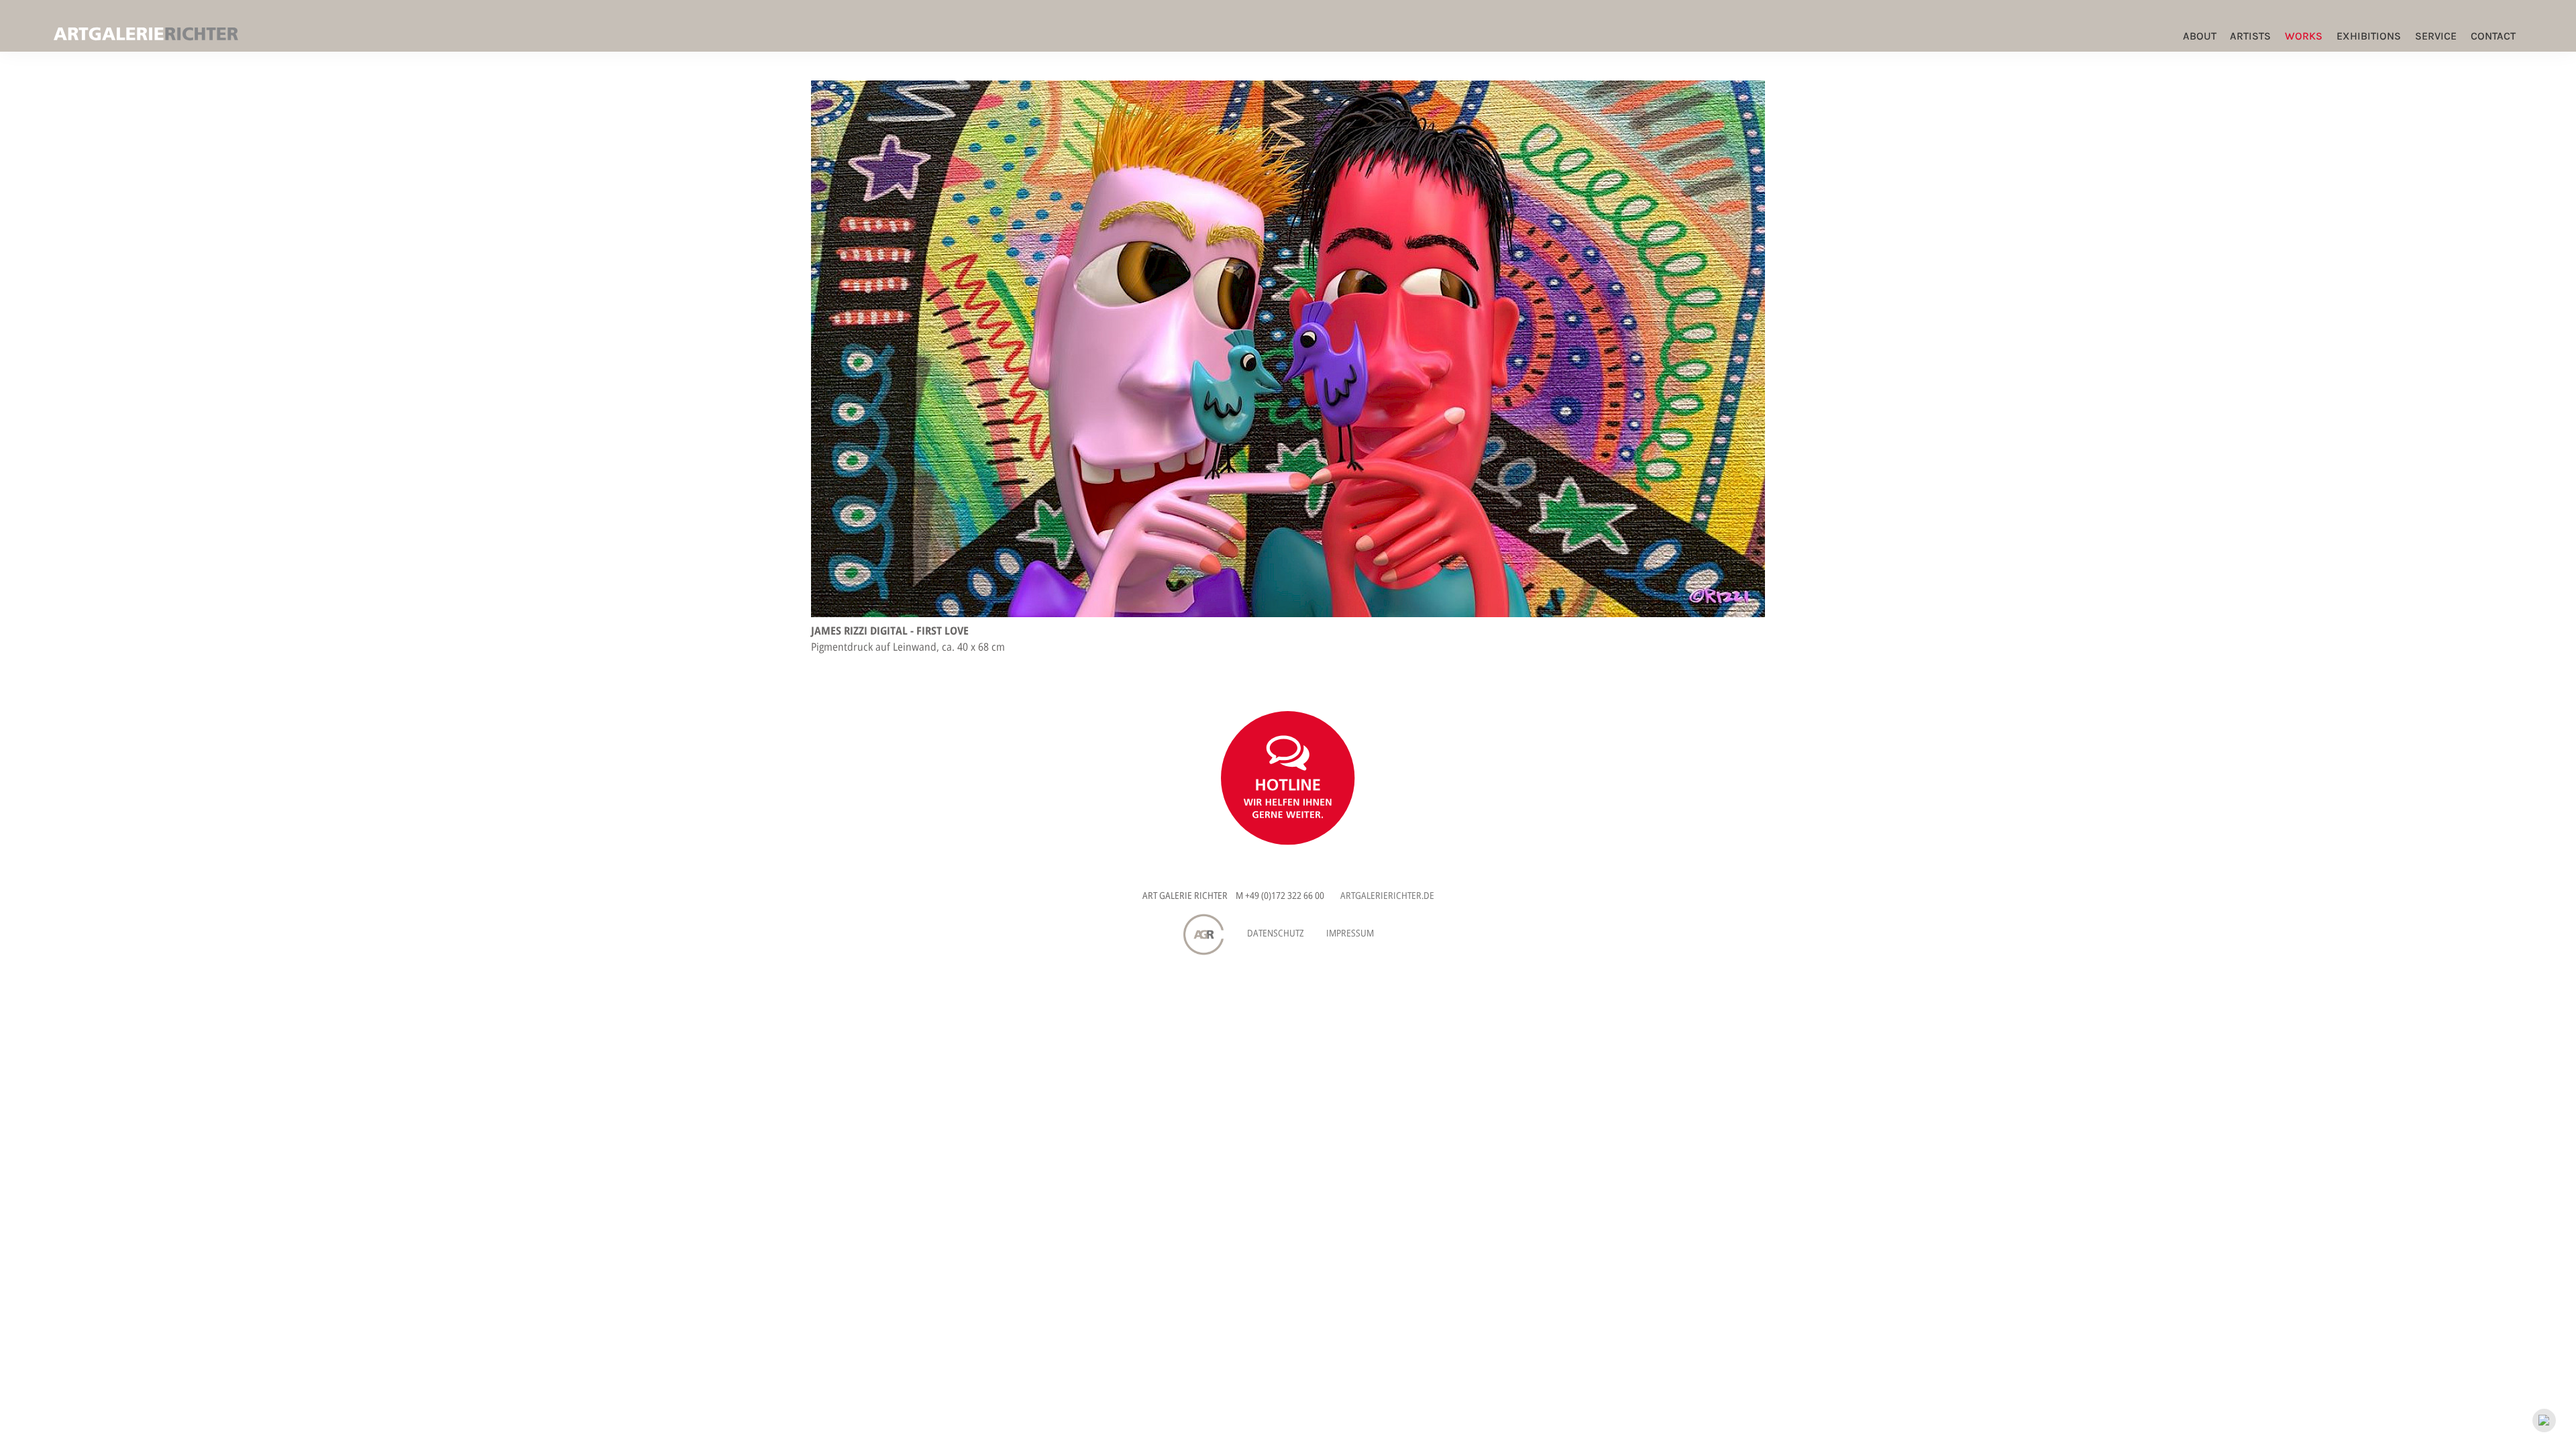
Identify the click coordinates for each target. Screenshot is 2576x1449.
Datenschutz (1276, 933)
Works (2304, 36)
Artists (2250, 36)
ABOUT (2200, 36)
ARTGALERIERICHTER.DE (1387, 895)
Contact (2493, 36)
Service (2436, 36)
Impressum (1350, 933)
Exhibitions (2369, 36)
